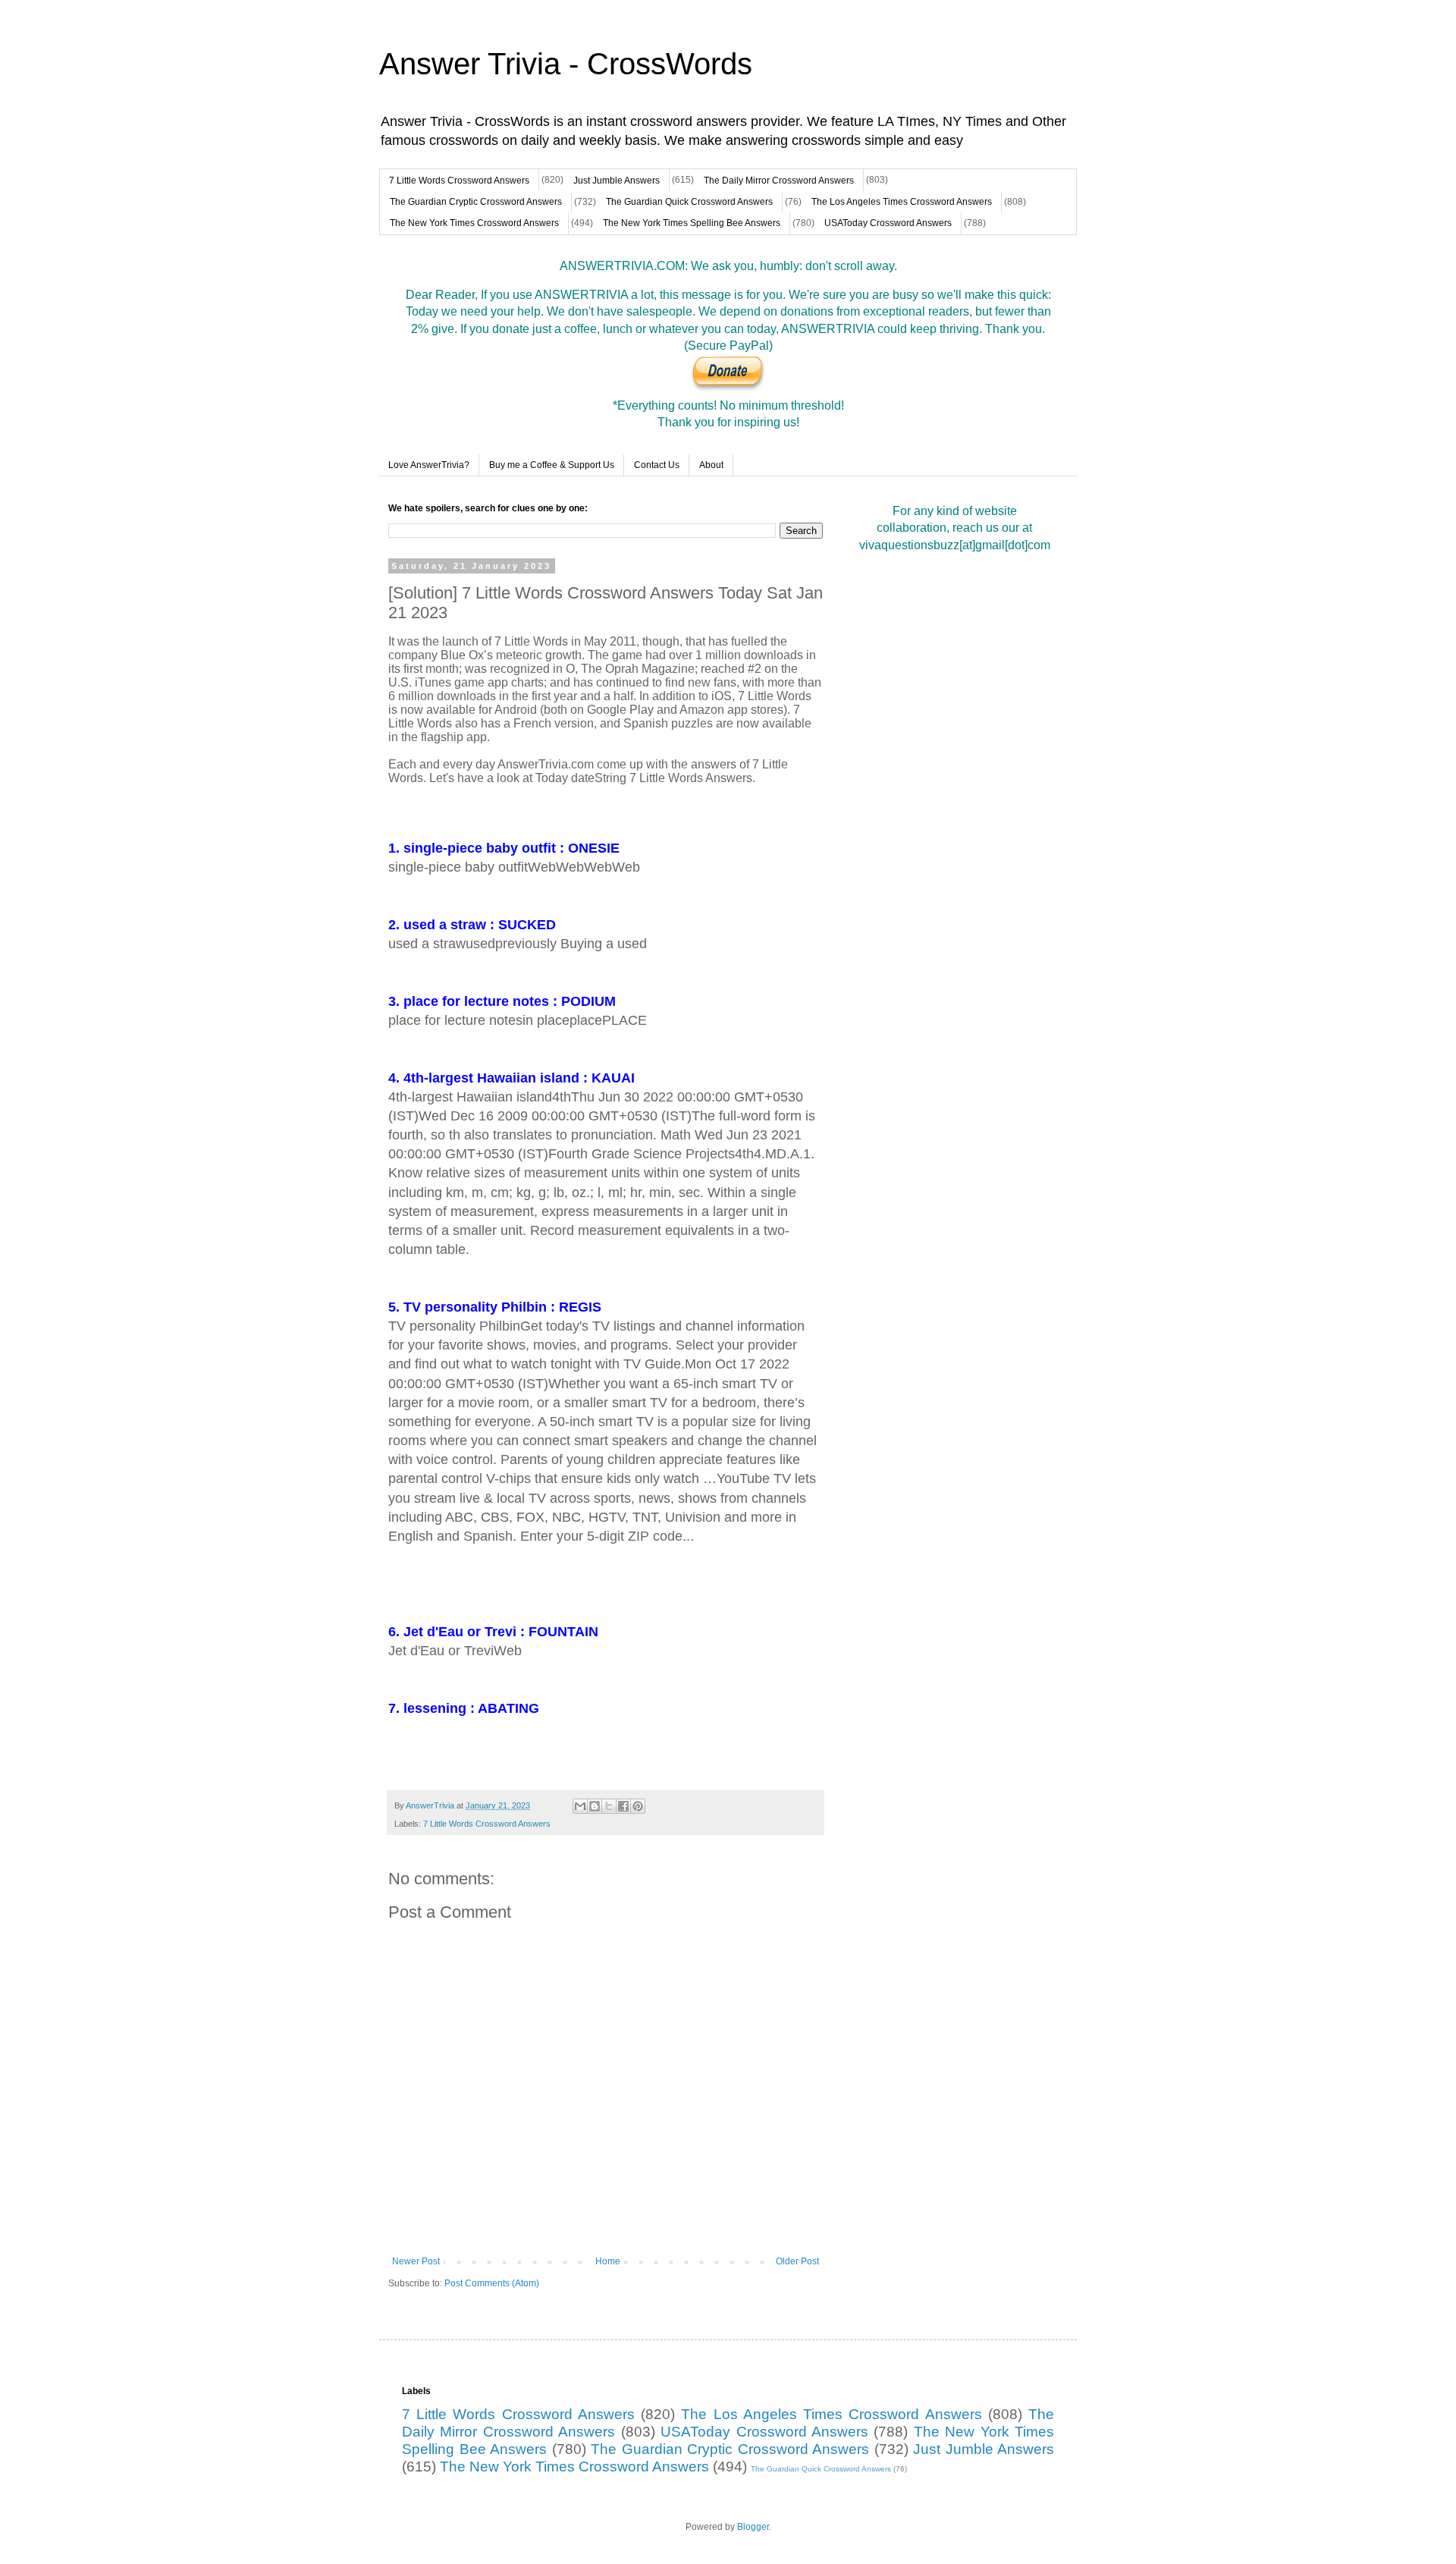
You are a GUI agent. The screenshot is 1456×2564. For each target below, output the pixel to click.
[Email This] (580, 1806)
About (711, 465)
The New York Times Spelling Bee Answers (692, 223)
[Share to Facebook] (623, 1806)
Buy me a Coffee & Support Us (552, 465)
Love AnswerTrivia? (429, 465)
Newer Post (416, 2261)
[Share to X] (609, 1806)
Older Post (797, 2261)
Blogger (753, 2527)
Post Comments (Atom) (492, 2283)
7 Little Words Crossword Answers (459, 181)
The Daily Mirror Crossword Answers (779, 181)
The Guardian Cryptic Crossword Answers (476, 202)
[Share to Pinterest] (638, 1806)
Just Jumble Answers (617, 181)
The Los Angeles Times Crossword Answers (902, 202)
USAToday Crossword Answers (888, 223)
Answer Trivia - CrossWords (566, 64)
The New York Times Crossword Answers (474, 223)
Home (608, 2261)
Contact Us (657, 465)
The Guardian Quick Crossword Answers (689, 202)
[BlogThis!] (595, 1806)
